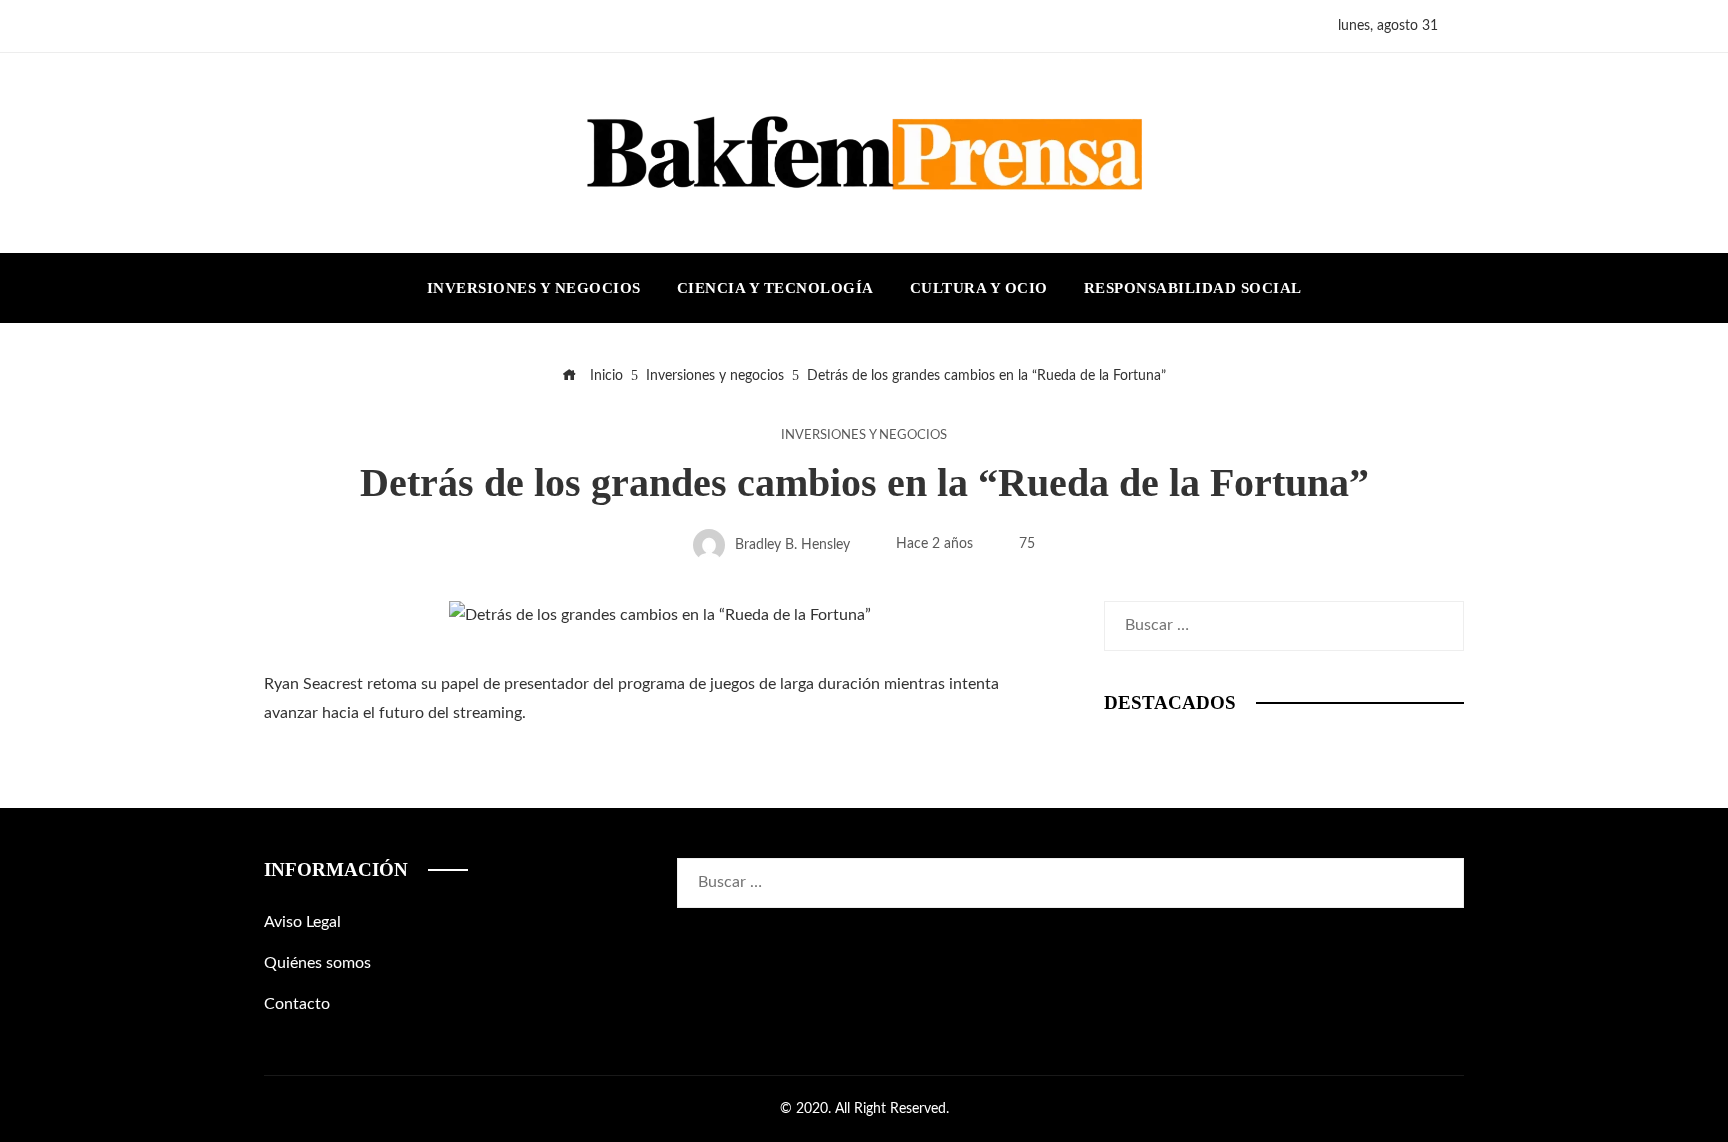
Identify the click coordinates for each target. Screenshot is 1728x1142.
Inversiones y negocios (864, 435)
